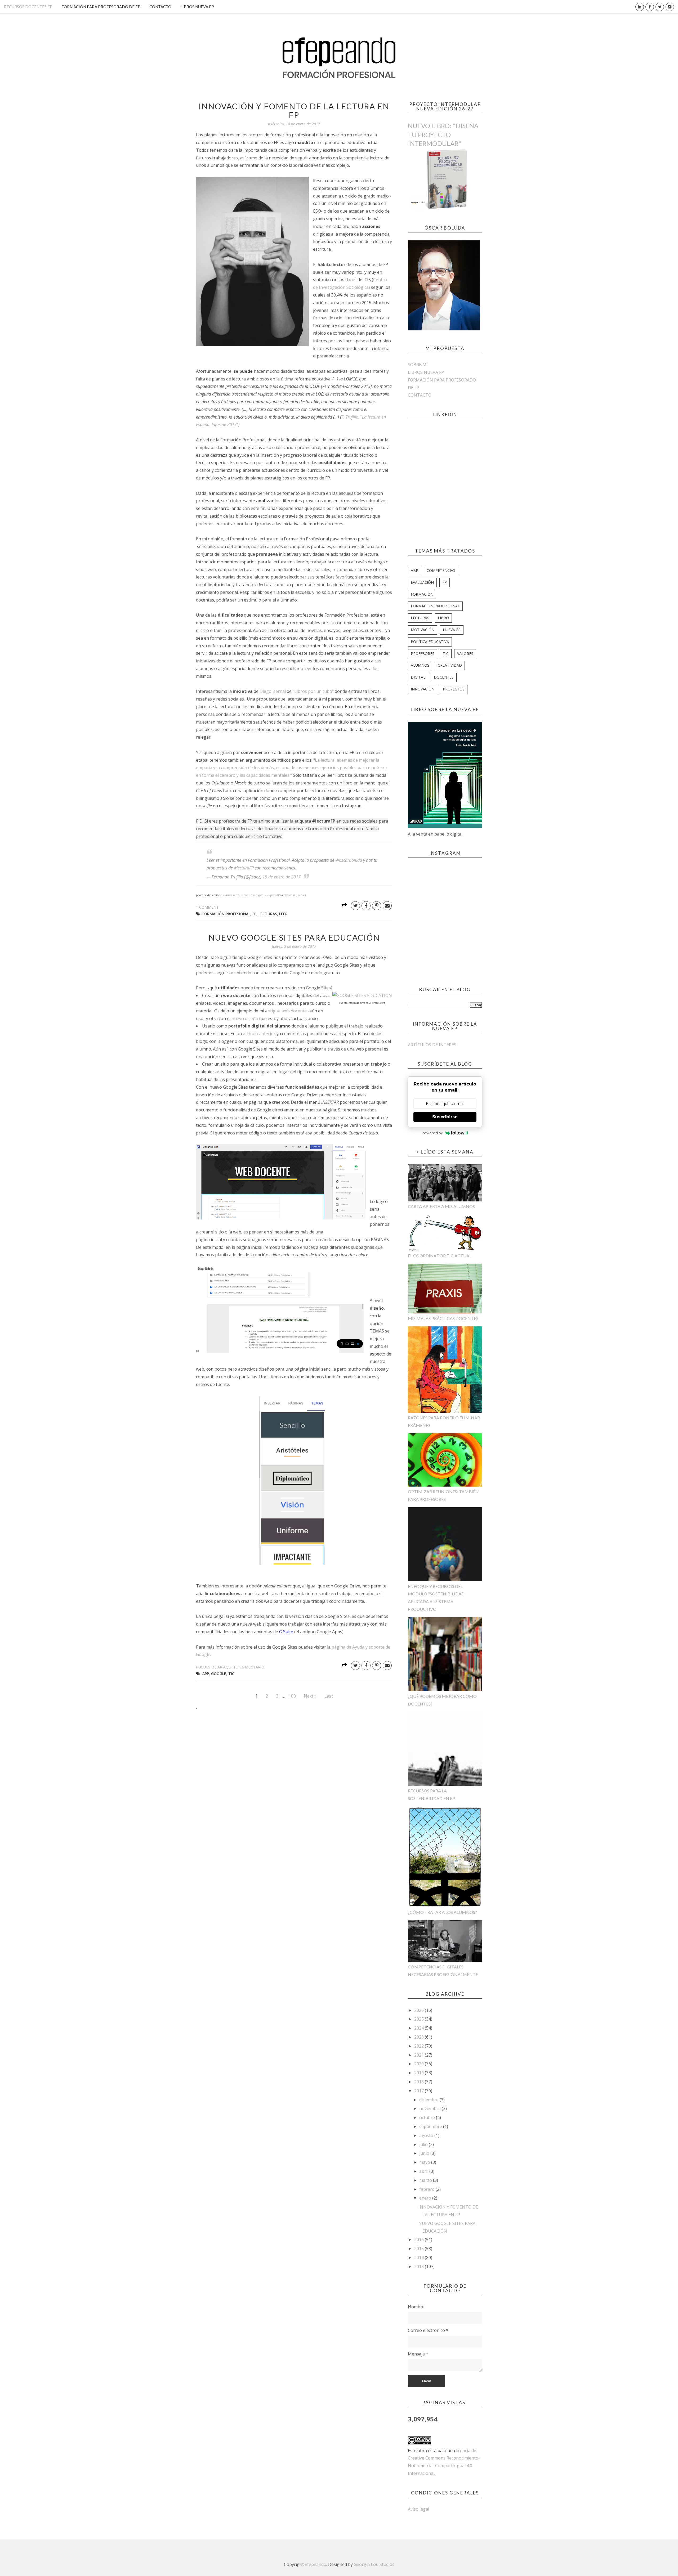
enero (426, 2198)
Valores (465, 654)
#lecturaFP (244, 868)
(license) (301, 895)
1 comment (207, 907)
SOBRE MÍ (418, 365)
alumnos (420, 665)
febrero (427, 2189)
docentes (444, 677)
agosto (427, 2135)
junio (425, 2153)
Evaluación (422, 582)
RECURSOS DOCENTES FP (28, 7)
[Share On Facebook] (366, 906)
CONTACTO (160, 7)
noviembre (431, 2108)
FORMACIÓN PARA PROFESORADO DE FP (101, 7)
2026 (420, 2010)
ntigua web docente (287, 1011)
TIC (231, 1674)
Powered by (432, 1133)
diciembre (429, 2100)
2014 (420, 2258)
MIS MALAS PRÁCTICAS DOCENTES (443, 1318)
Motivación (423, 630)
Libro (443, 618)
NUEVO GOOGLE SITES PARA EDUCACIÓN (294, 937)
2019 (420, 2073)
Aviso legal (418, 2509)
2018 (420, 2082)
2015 (420, 2249)
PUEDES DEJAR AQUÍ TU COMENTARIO (230, 1667)
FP (254, 914)
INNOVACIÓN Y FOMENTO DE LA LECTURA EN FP (294, 111)
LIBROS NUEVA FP (197, 7)
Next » (310, 1696)
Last (329, 1696)
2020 (420, 2064)
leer (283, 914)
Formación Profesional (226, 914)
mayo (425, 2162)
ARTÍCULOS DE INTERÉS (432, 1045)
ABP (414, 570)
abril (424, 2171)
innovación (423, 689)
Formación (422, 594)
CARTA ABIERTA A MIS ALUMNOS (441, 1206)
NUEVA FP (452, 630)
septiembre (431, 2126)
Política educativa (430, 642)
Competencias (441, 570)
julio (424, 2144)
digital (418, 677)
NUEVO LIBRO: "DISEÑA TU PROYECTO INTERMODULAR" (443, 134)
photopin (289, 895)
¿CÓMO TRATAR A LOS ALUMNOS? (442, 1912)
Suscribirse (445, 1117)
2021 (420, 2055)
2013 (420, 2267)
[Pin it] (377, 906)
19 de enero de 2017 (282, 877)
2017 (420, 2091)
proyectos (454, 689)
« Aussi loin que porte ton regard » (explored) (251, 895)
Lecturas (268, 914)
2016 (420, 2240)
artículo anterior (259, 1034)
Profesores (423, 654)
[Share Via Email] (387, 906)
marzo (426, 2180)
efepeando (316, 2564)
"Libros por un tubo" (313, 691)
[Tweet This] (355, 906)
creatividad (450, 665)
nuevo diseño (245, 1018)
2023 (420, 2037)
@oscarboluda (349, 860)
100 (292, 1696)
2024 (420, 2028)
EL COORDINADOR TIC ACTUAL (440, 1256)
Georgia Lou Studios (374, 2564)
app (206, 1674)
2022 (420, 2046)
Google (219, 1674)
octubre (428, 2117)
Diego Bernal (273, 691)
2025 (420, 2019)
